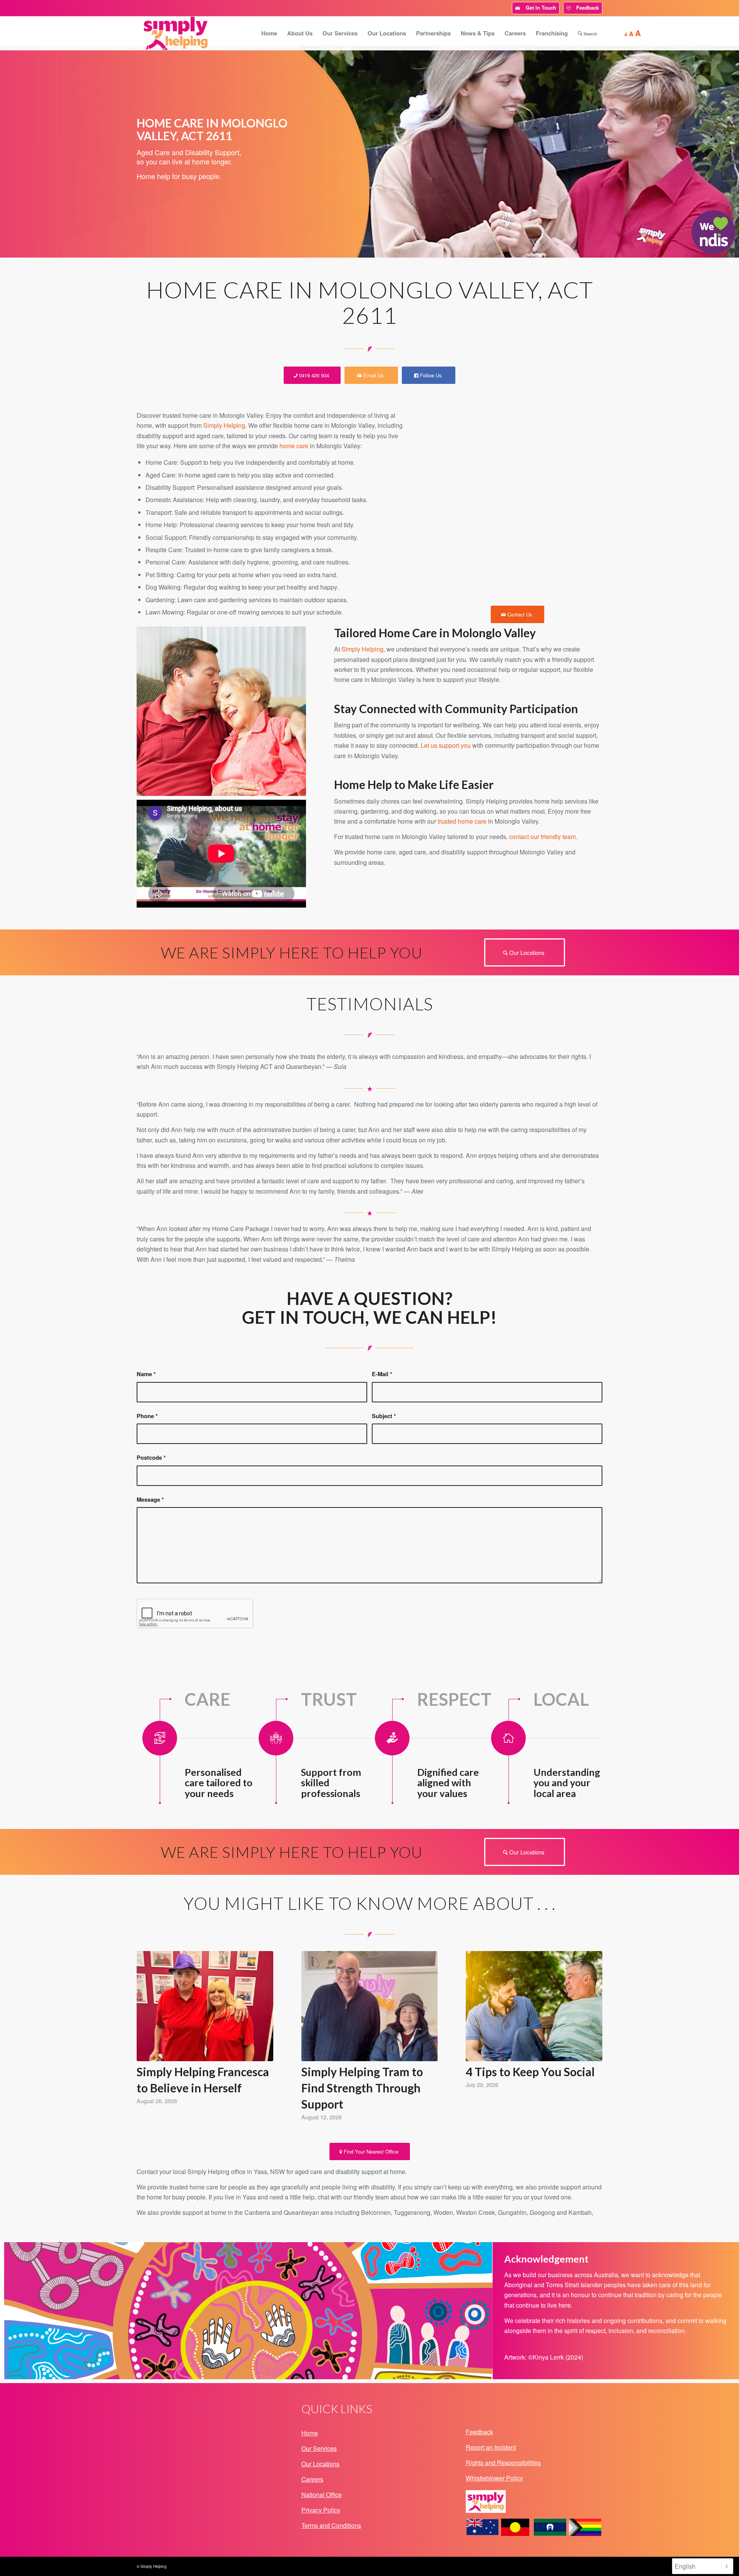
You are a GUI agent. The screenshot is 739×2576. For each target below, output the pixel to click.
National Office (322, 2495)
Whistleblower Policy (494, 2478)
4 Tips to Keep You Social (530, 2072)
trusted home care (462, 821)
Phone (147, 1416)
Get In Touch (539, 8)
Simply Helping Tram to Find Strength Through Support (362, 2088)
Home (310, 2433)
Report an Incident (491, 2447)
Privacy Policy (321, 2510)
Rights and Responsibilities (503, 2463)
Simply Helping (224, 425)
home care (294, 446)
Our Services (319, 2448)
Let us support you (446, 745)
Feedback (586, 8)
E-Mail (382, 1374)
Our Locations (320, 2464)
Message (150, 1499)
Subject (384, 1416)
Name (146, 1374)
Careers (312, 2479)
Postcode (151, 1457)
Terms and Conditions (331, 2525)
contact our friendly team (543, 837)
